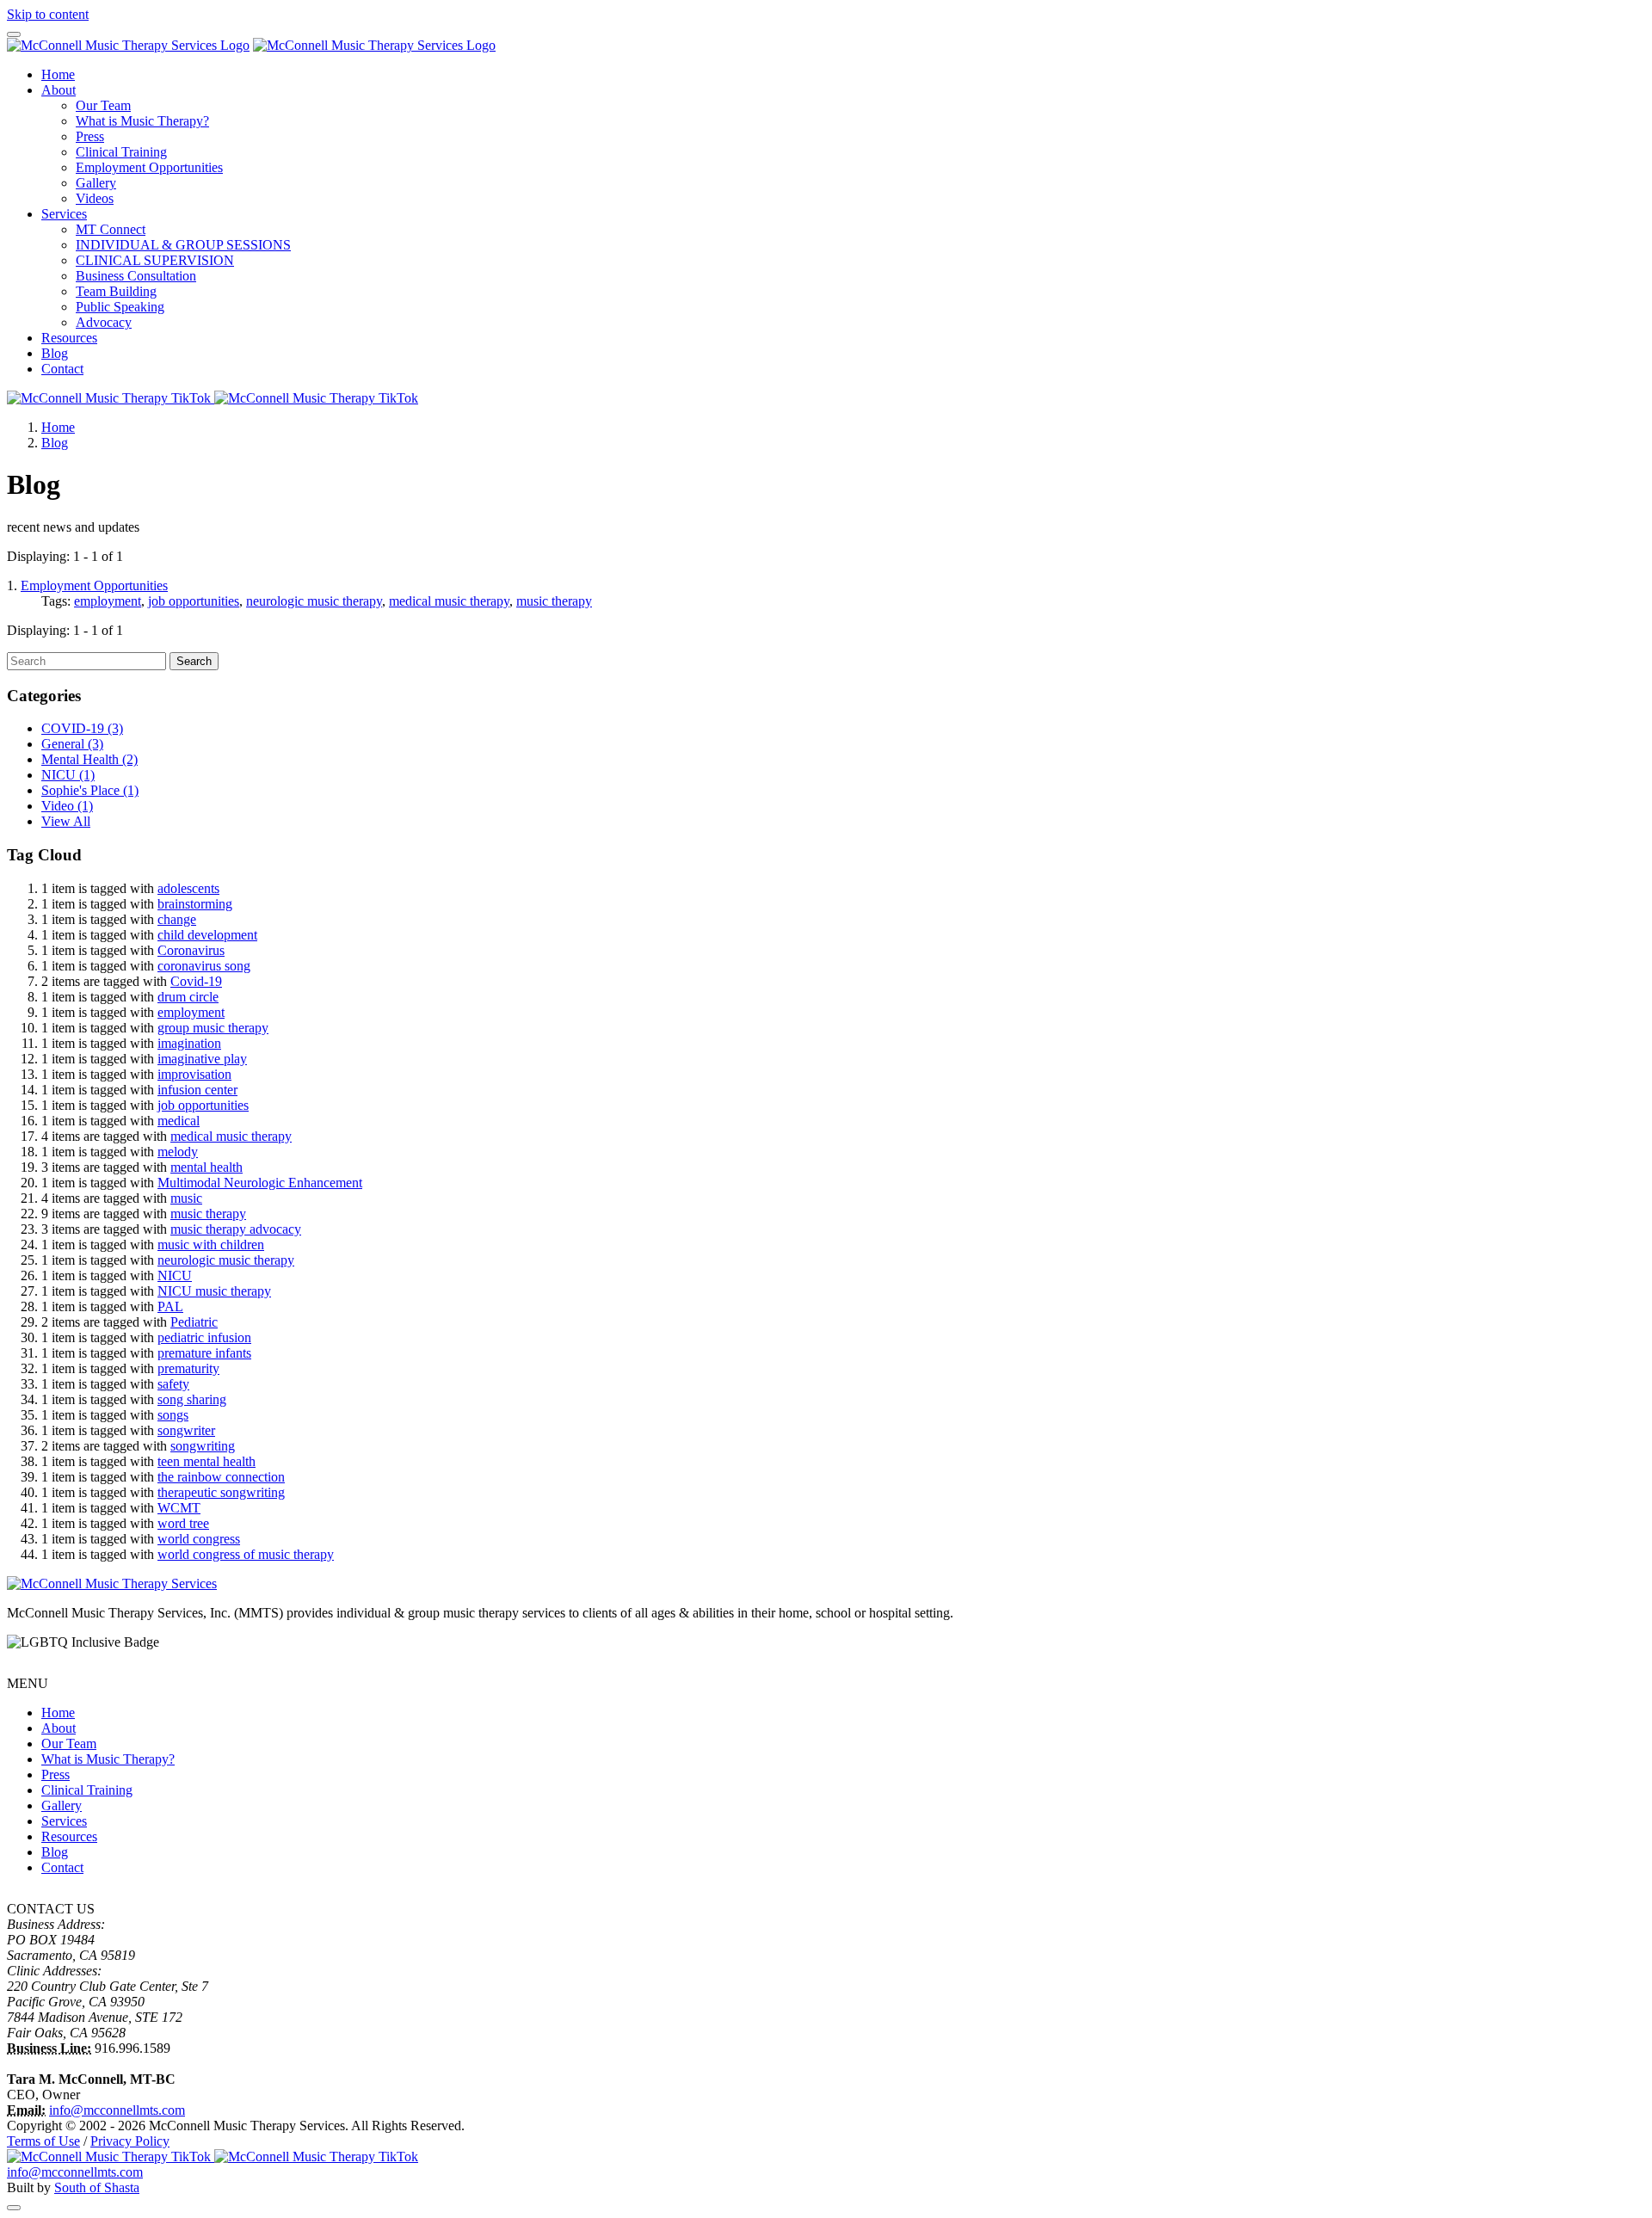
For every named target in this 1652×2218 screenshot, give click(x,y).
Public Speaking (120, 307)
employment (108, 601)
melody (178, 1152)
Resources (69, 338)
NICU (68, 775)
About (59, 90)
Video (67, 806)
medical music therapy (449, 601)
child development (207, 935)
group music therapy (213, 1028)
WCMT (179, 1508)
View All (66, 821)
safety (173, 1384)
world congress (199, 1539)
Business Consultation (136, 276)
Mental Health (89, 759)
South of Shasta (97, 2187)
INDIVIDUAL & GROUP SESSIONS (183, 245)
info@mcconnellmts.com (117, 2110)
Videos (95, 198)
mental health (206, 1167)
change (177, 919)
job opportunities (194, 601)
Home (58, 74)
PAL (170, 1306)
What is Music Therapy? (142, 121)
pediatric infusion (204, 1337)
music (186, 1198)
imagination (189, 1043)
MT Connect (111, 229)
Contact (62, 369)
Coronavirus (191, 950)
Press (90, 136)
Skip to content (48, 14)
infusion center (197, 1090)
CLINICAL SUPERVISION (155, 260)
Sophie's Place (90, 790)
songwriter (186, 1430)
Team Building (116, 291)
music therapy (554, 601)
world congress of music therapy (246, 1554)
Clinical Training (121, 152)
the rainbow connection (221, 1477)
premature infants (204, 1353)
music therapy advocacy (236, 1229)
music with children (211, 1245)
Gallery (96, 183)
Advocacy (104, 322)
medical (179, 1121)
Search (194, 661)
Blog (55, 353)
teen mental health (206, 1461)
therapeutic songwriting (221, 1492)
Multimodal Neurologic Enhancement (260, 1183)
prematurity (188, 1368)
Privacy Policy (130, 2141)
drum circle (188, 997)
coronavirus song (204, 966)
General (72, 744)
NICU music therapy (214, 1291)
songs (173, 1415)
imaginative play (202, 1059)
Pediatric (194, 1322)
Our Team (103, 105)
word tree (183, 1523)
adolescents (188, 888)
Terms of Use (43, 2141)
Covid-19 (196, 981)
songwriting (203, 1446)
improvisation (194, 1074)
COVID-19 (82, 728)
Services (64, 214)
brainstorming (195, 904)
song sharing (192, 1399)
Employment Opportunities (149, 167)
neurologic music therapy (314, 601)
